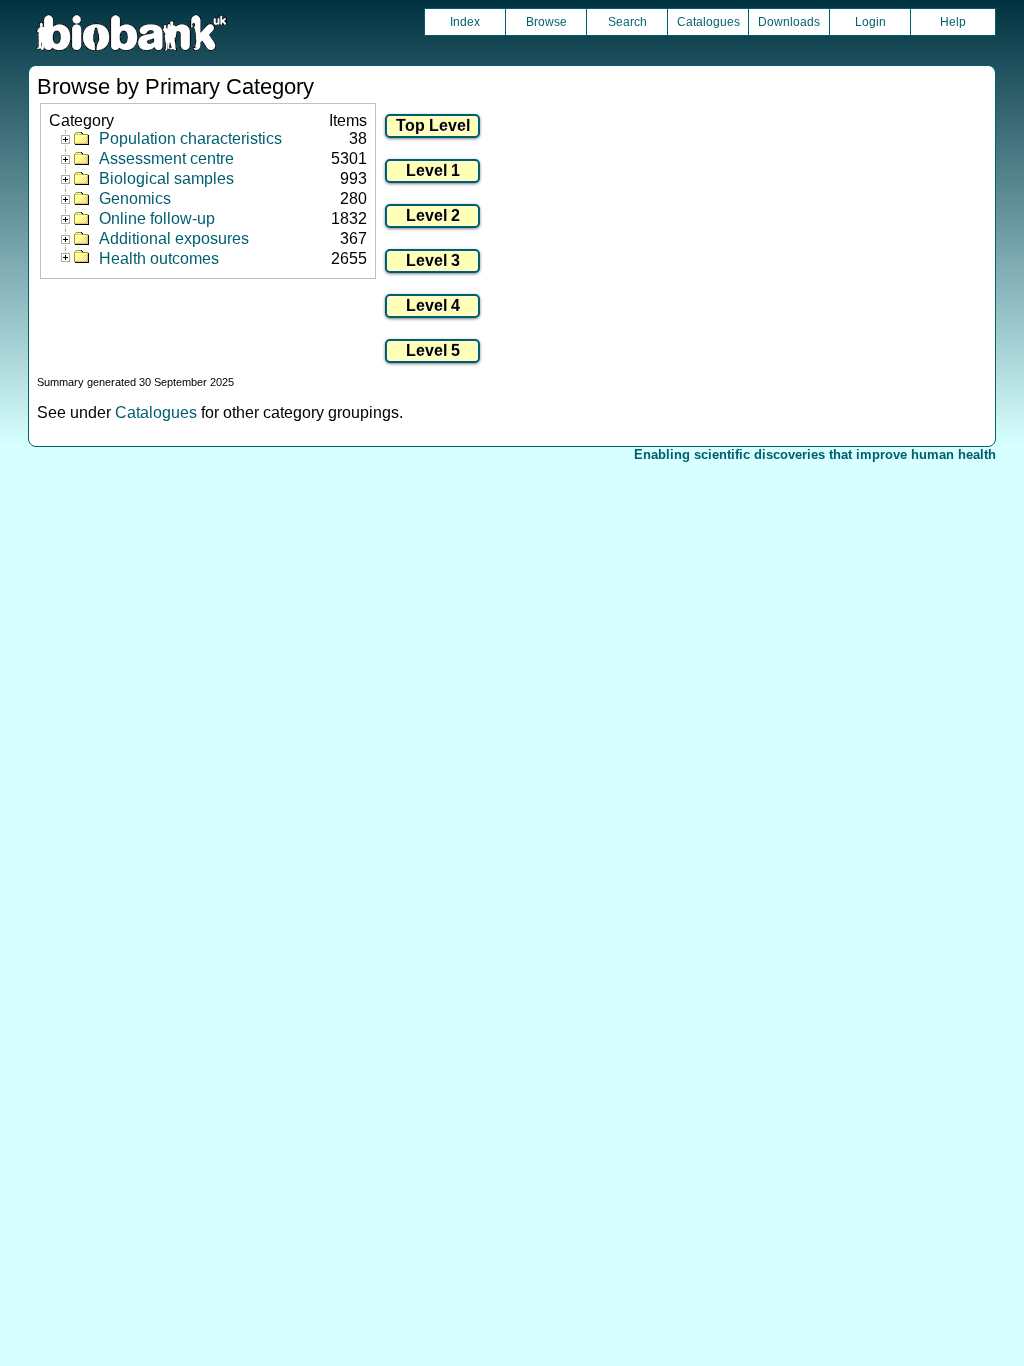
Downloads (789, 22)
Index (465, 22)
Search (627, 22)
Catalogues (708, 22)
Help (953, 22)
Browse (546, 22)
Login (870, 22)
